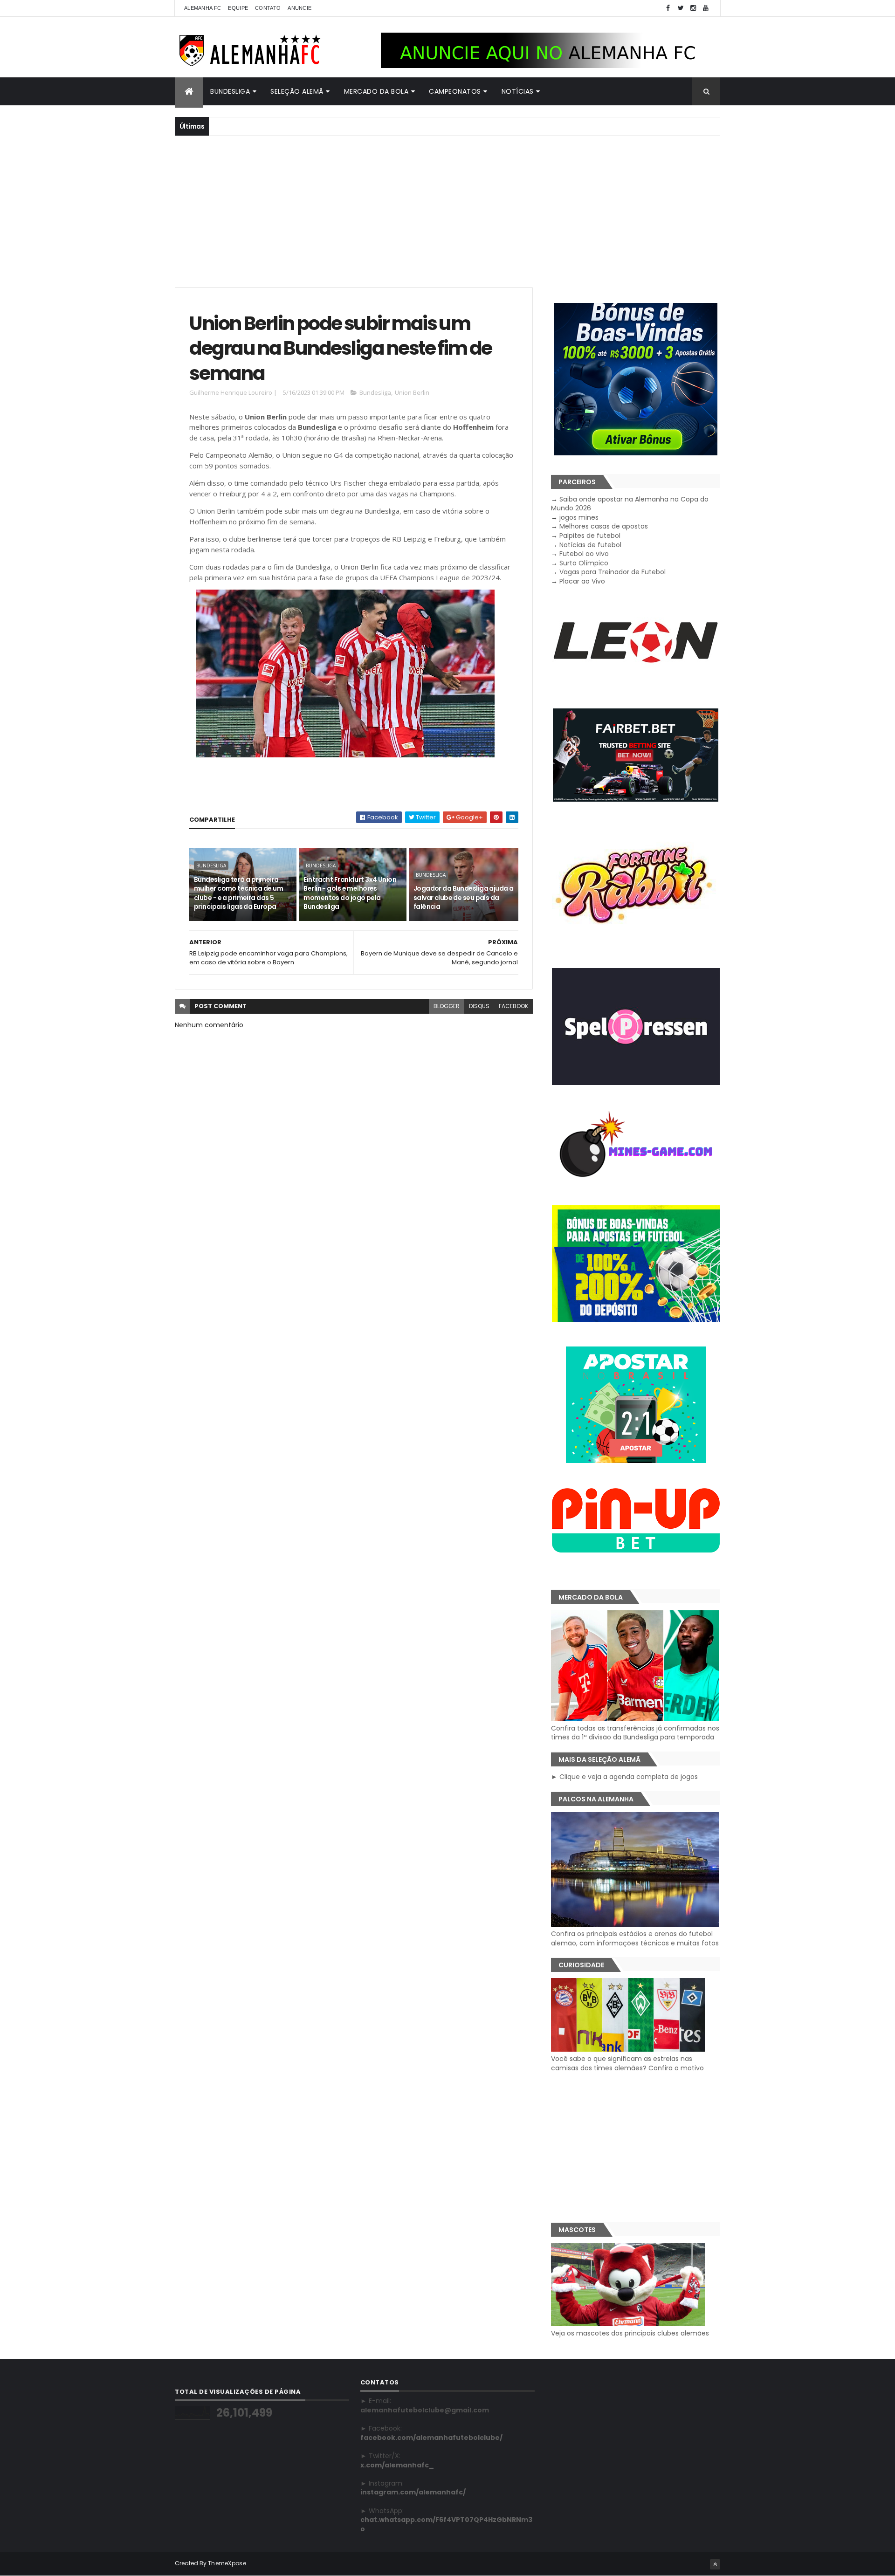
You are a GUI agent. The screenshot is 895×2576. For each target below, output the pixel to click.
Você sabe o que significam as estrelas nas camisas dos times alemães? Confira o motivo (627, 2063)
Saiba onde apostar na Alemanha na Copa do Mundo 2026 (630, 504)
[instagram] (693, 8)
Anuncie (299, 8)
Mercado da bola (376, 91)
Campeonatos (455, 91)
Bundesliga (230, 91)
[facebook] (668, 8)
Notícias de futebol (590, 545)
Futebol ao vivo (584, 554)
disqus (479, 1006)
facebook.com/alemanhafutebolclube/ (431, 2438)
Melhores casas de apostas (604, 526)
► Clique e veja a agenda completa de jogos (624, 1777)
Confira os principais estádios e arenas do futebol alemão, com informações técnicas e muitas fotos (635, 1938)
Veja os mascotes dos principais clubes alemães (630, 2333)
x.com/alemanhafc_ (397, 2465)
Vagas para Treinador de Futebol (613, 572)
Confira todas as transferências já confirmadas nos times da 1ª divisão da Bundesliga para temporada (635, 1733)
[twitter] (681, 8)
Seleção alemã (297, 91)
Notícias (518, 91)
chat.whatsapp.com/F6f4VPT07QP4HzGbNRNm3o (446, 2524)
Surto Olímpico (584, 563)
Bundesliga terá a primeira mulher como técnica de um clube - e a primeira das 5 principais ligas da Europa (238, 893)
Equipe (238, 8)
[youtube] (706, 8)
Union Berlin (412, 392)
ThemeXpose (227, 2563)
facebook (513, 1006)
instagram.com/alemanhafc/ (413, 2492)
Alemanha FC (203, 8)
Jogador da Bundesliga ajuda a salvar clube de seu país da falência (464, 897)
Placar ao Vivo (582, 581)
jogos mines (579, 517)
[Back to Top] (715, 2564)
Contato (268, 8)
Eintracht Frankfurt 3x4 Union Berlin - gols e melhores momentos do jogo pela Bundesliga (350, 893)
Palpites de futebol (590, 536)
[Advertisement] (447, 210)
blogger (447, 1006)
